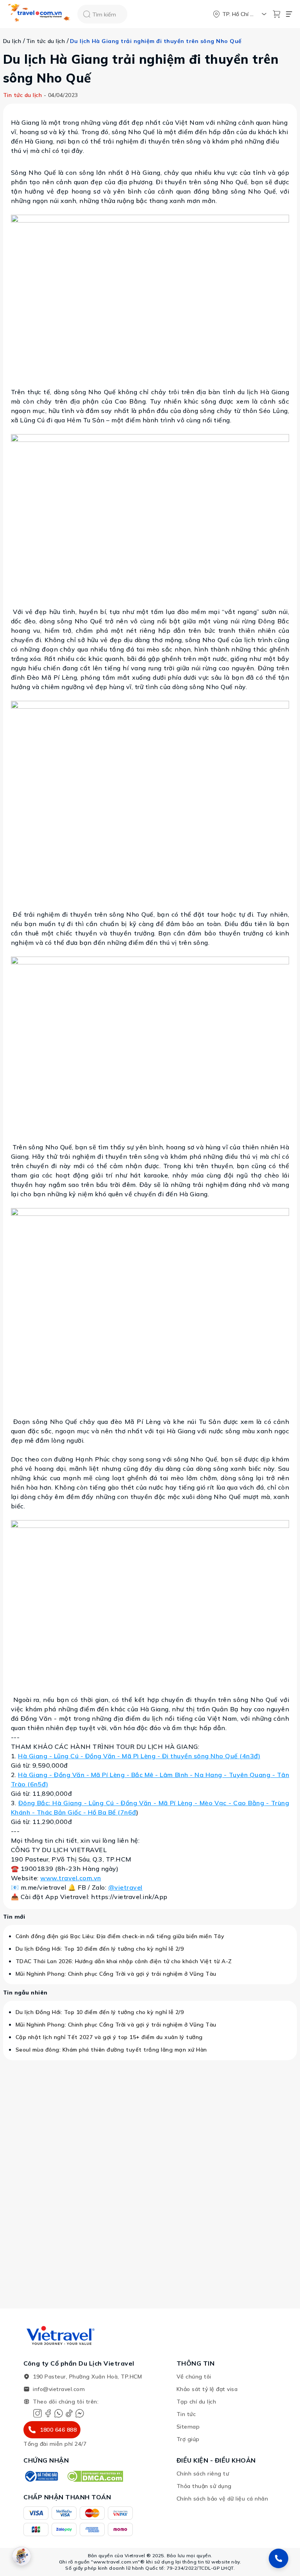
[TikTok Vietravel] (69, 2413)
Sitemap (188, 2427)
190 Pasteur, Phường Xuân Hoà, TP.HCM (87, 2377)
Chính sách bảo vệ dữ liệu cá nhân (222, 2499)
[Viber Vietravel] (59, 2413)
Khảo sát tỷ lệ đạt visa (207, 2389)
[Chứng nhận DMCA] (95, 2476)
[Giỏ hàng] (277, 14)
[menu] (289, 14)
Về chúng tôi (194, 2377)
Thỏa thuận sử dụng (204, 2486)
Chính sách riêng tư (203, 2474)
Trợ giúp (188, 2439)
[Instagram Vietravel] (37, 2413)
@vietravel (125, 1887)
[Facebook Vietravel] (48, 2413)
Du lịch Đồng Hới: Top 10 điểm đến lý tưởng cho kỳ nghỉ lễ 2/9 (100, 1949)
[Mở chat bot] (21, 2556)
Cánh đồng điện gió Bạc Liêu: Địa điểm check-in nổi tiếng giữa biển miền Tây (120, 1936)
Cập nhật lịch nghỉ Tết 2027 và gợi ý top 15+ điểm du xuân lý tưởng (109, 2037)
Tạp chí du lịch (196, 2402)
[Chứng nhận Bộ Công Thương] (41, 2476)
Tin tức (186, 2414)
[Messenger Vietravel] (80, 2413)
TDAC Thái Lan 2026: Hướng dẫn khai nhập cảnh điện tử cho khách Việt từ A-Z (124, 1961)
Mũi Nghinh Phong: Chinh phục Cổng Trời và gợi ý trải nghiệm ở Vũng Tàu (116, 1974)
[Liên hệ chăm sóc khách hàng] (279, 2558)
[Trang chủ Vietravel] (39, 14)
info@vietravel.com (59, 2389)
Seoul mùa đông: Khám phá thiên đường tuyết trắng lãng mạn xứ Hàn (111, 2050)
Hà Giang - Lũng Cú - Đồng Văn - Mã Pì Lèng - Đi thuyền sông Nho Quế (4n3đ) (139, 1756)
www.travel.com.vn (71, 1878)
